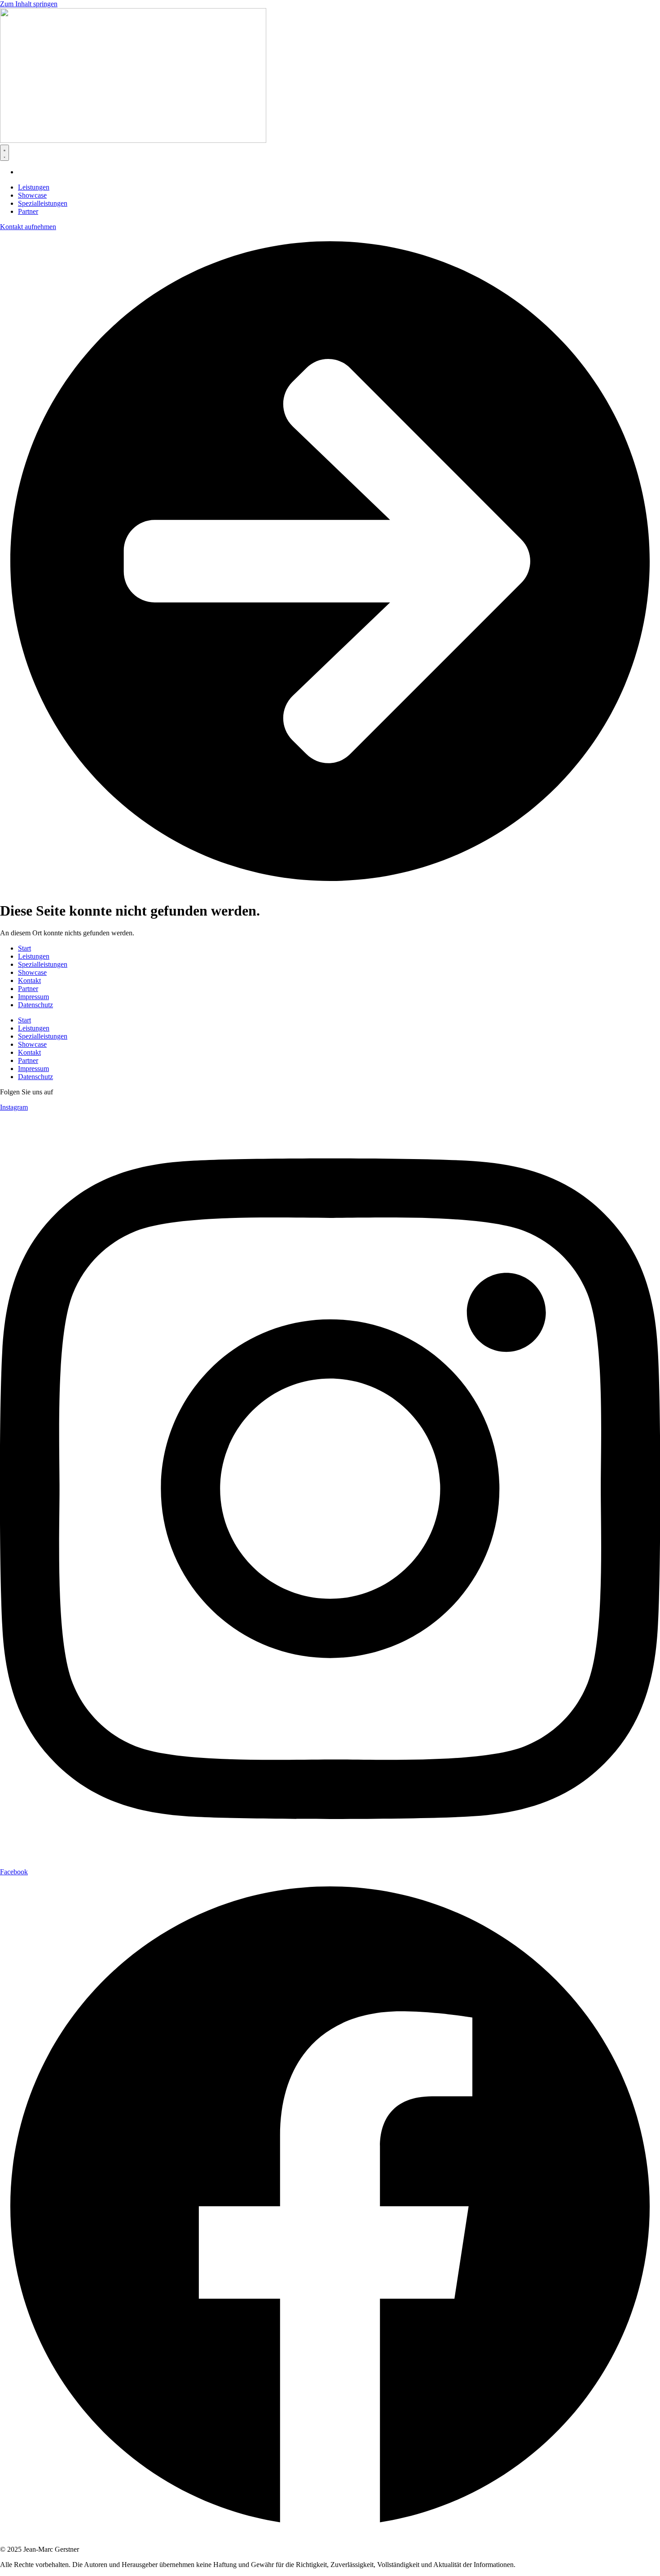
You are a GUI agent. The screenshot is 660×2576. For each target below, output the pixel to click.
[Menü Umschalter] (4, 153)
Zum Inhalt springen (29, 4)
